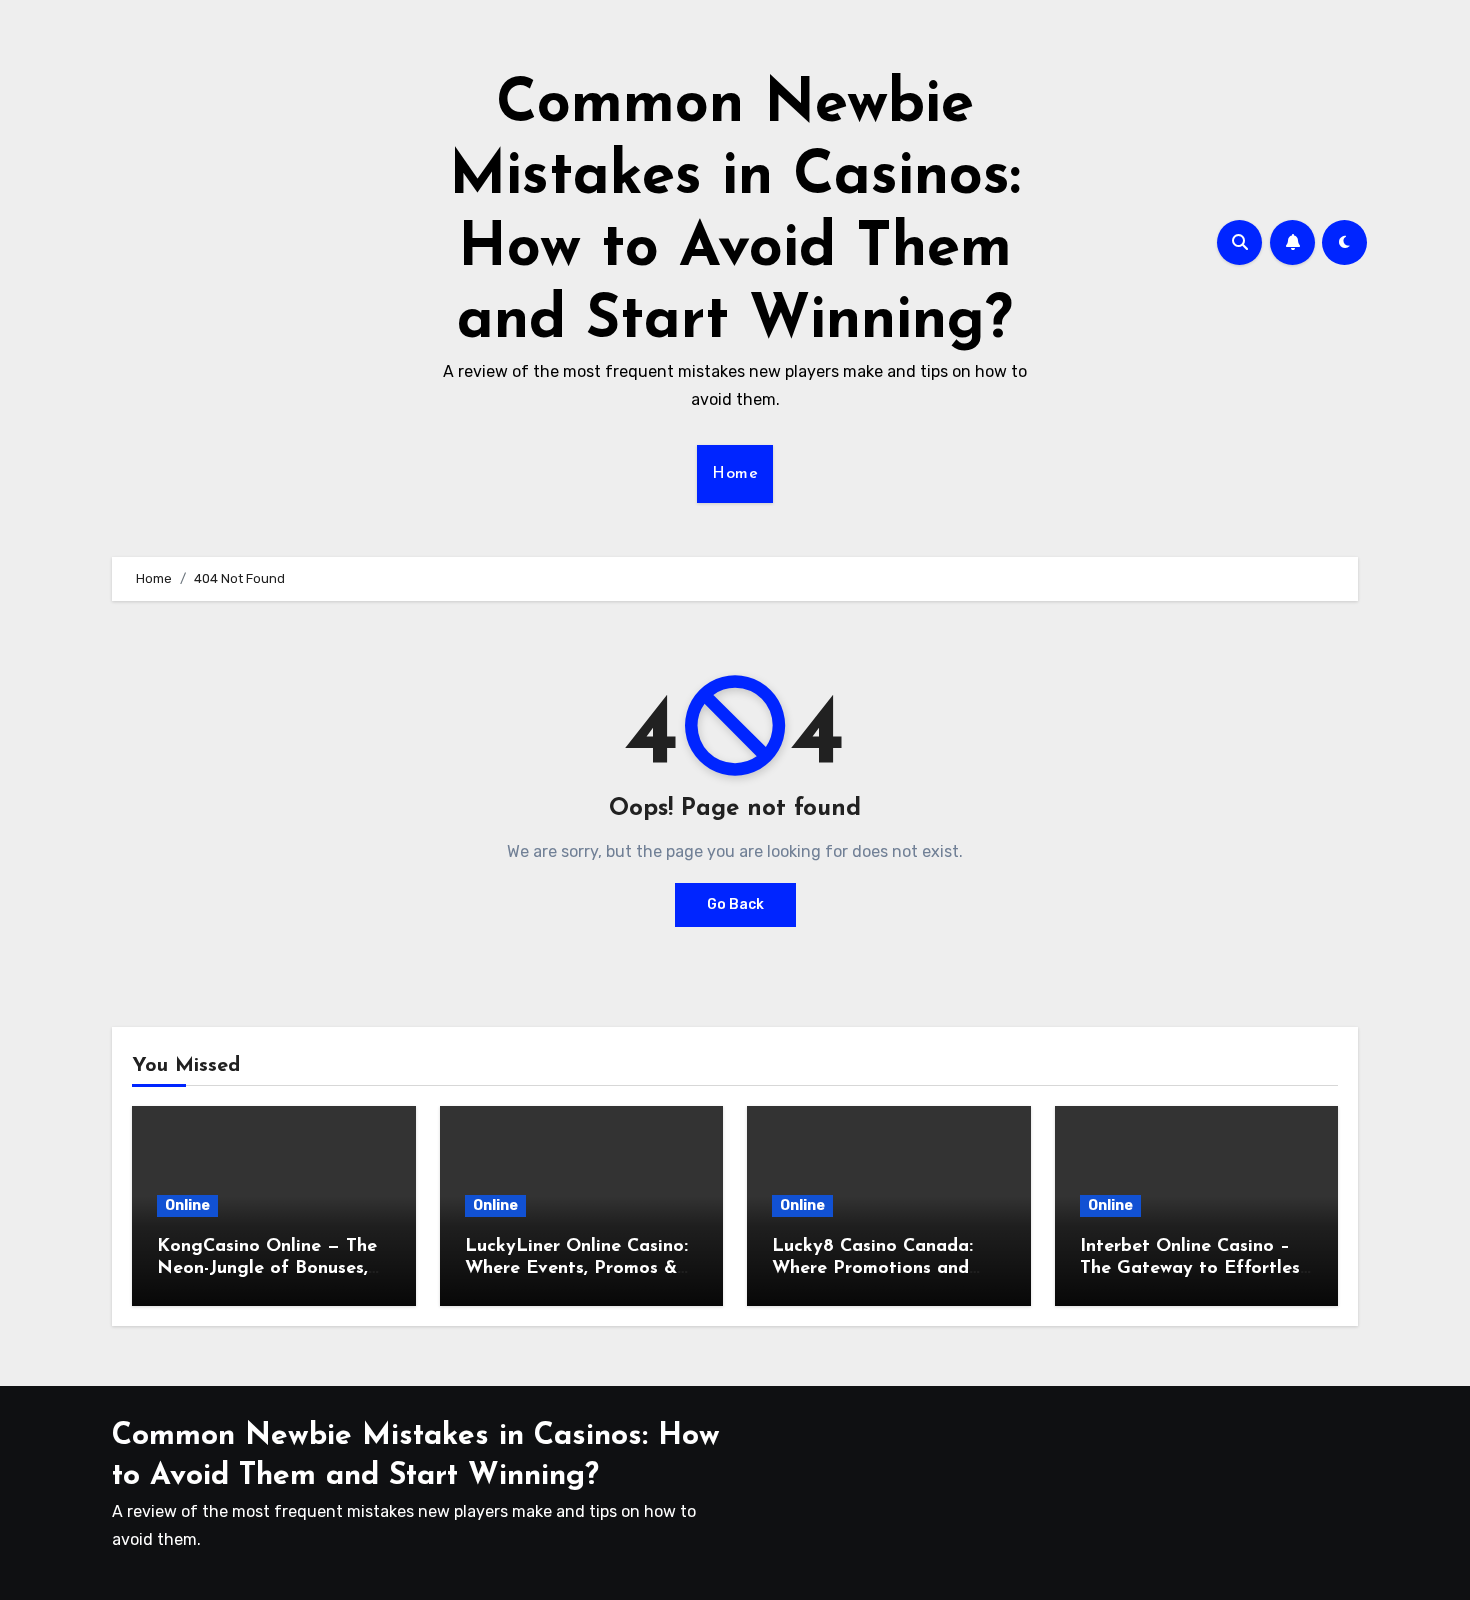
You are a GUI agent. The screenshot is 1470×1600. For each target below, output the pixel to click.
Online (187, 1205)
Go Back (735, 904)
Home (735, 474)
